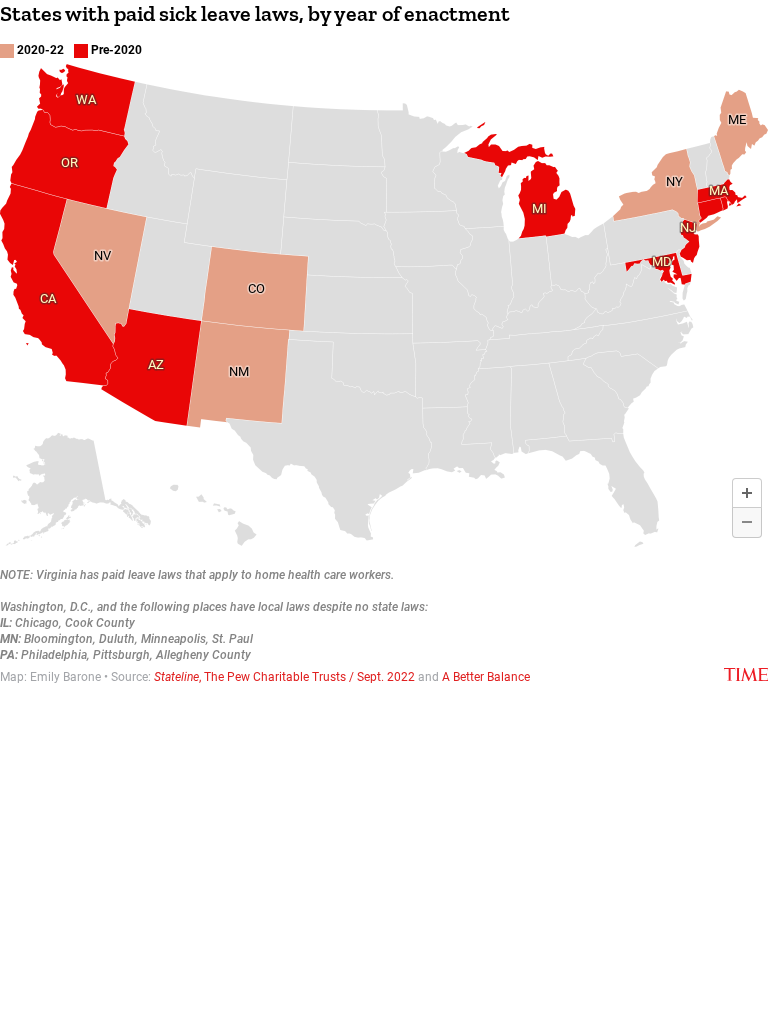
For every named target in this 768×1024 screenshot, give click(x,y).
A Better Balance (486, 677)
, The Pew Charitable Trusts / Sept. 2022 (284, 677)
